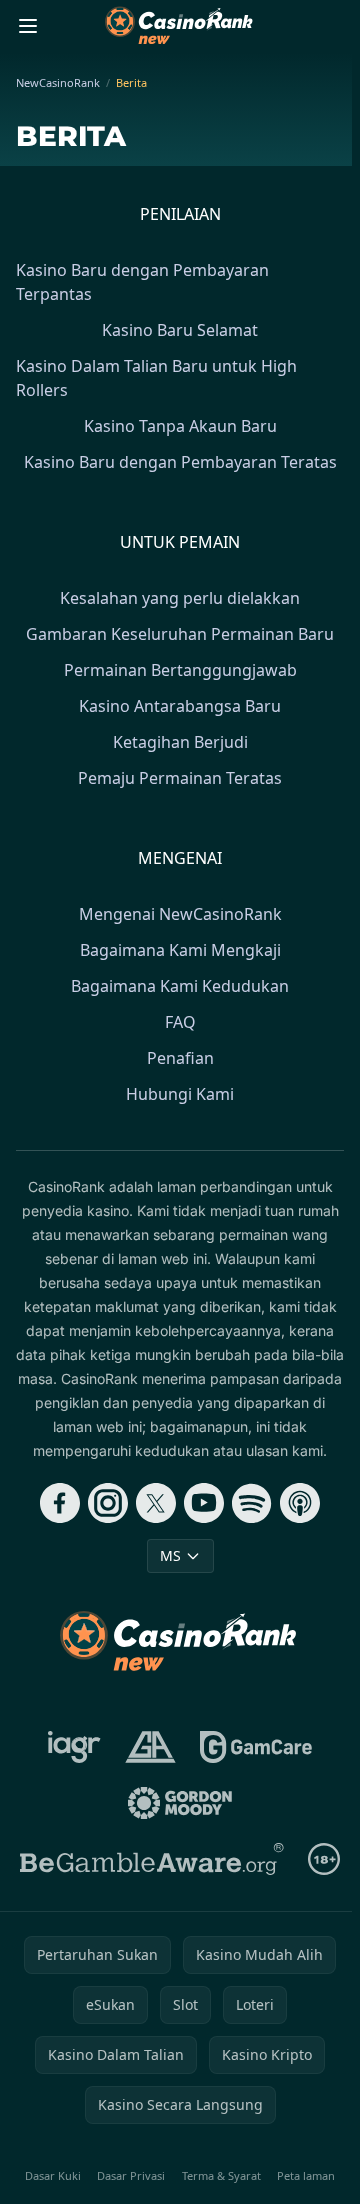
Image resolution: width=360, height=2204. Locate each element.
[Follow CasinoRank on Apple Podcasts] (300, 1503)
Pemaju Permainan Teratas (180, 778)
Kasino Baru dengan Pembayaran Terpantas (142, 282)
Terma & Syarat (221, 2175)
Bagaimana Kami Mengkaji (180, 950)
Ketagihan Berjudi (180, 742)
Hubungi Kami (180, 1094)
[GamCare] (255, 1747)
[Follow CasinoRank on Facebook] (60, 1503)
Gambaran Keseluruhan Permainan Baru (180, 634)
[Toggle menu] (28, 26)
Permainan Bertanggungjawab (180, 670)
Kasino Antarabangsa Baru (180, 706)
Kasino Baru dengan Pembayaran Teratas (180, 462)
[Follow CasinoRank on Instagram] (108, 1503)
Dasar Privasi (131, 2175)
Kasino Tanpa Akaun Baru (180, 426)
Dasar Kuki (53, 2175)
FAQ (180, 1022)
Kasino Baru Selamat (180, 330)
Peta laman (306, 2175)
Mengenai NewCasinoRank (180, 914)
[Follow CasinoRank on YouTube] (204, 1503)
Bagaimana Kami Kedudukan (180, 986)
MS (170, 1555)
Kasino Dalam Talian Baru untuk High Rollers (156, 378)
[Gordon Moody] (180, 1803)
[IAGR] (74, 1747)
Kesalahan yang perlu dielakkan (180, 598)
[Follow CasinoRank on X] (156, 1503)
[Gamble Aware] (152, 1859)
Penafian (180, 1058)
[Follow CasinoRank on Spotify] (252, 1503)
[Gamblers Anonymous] (150, 1747)
